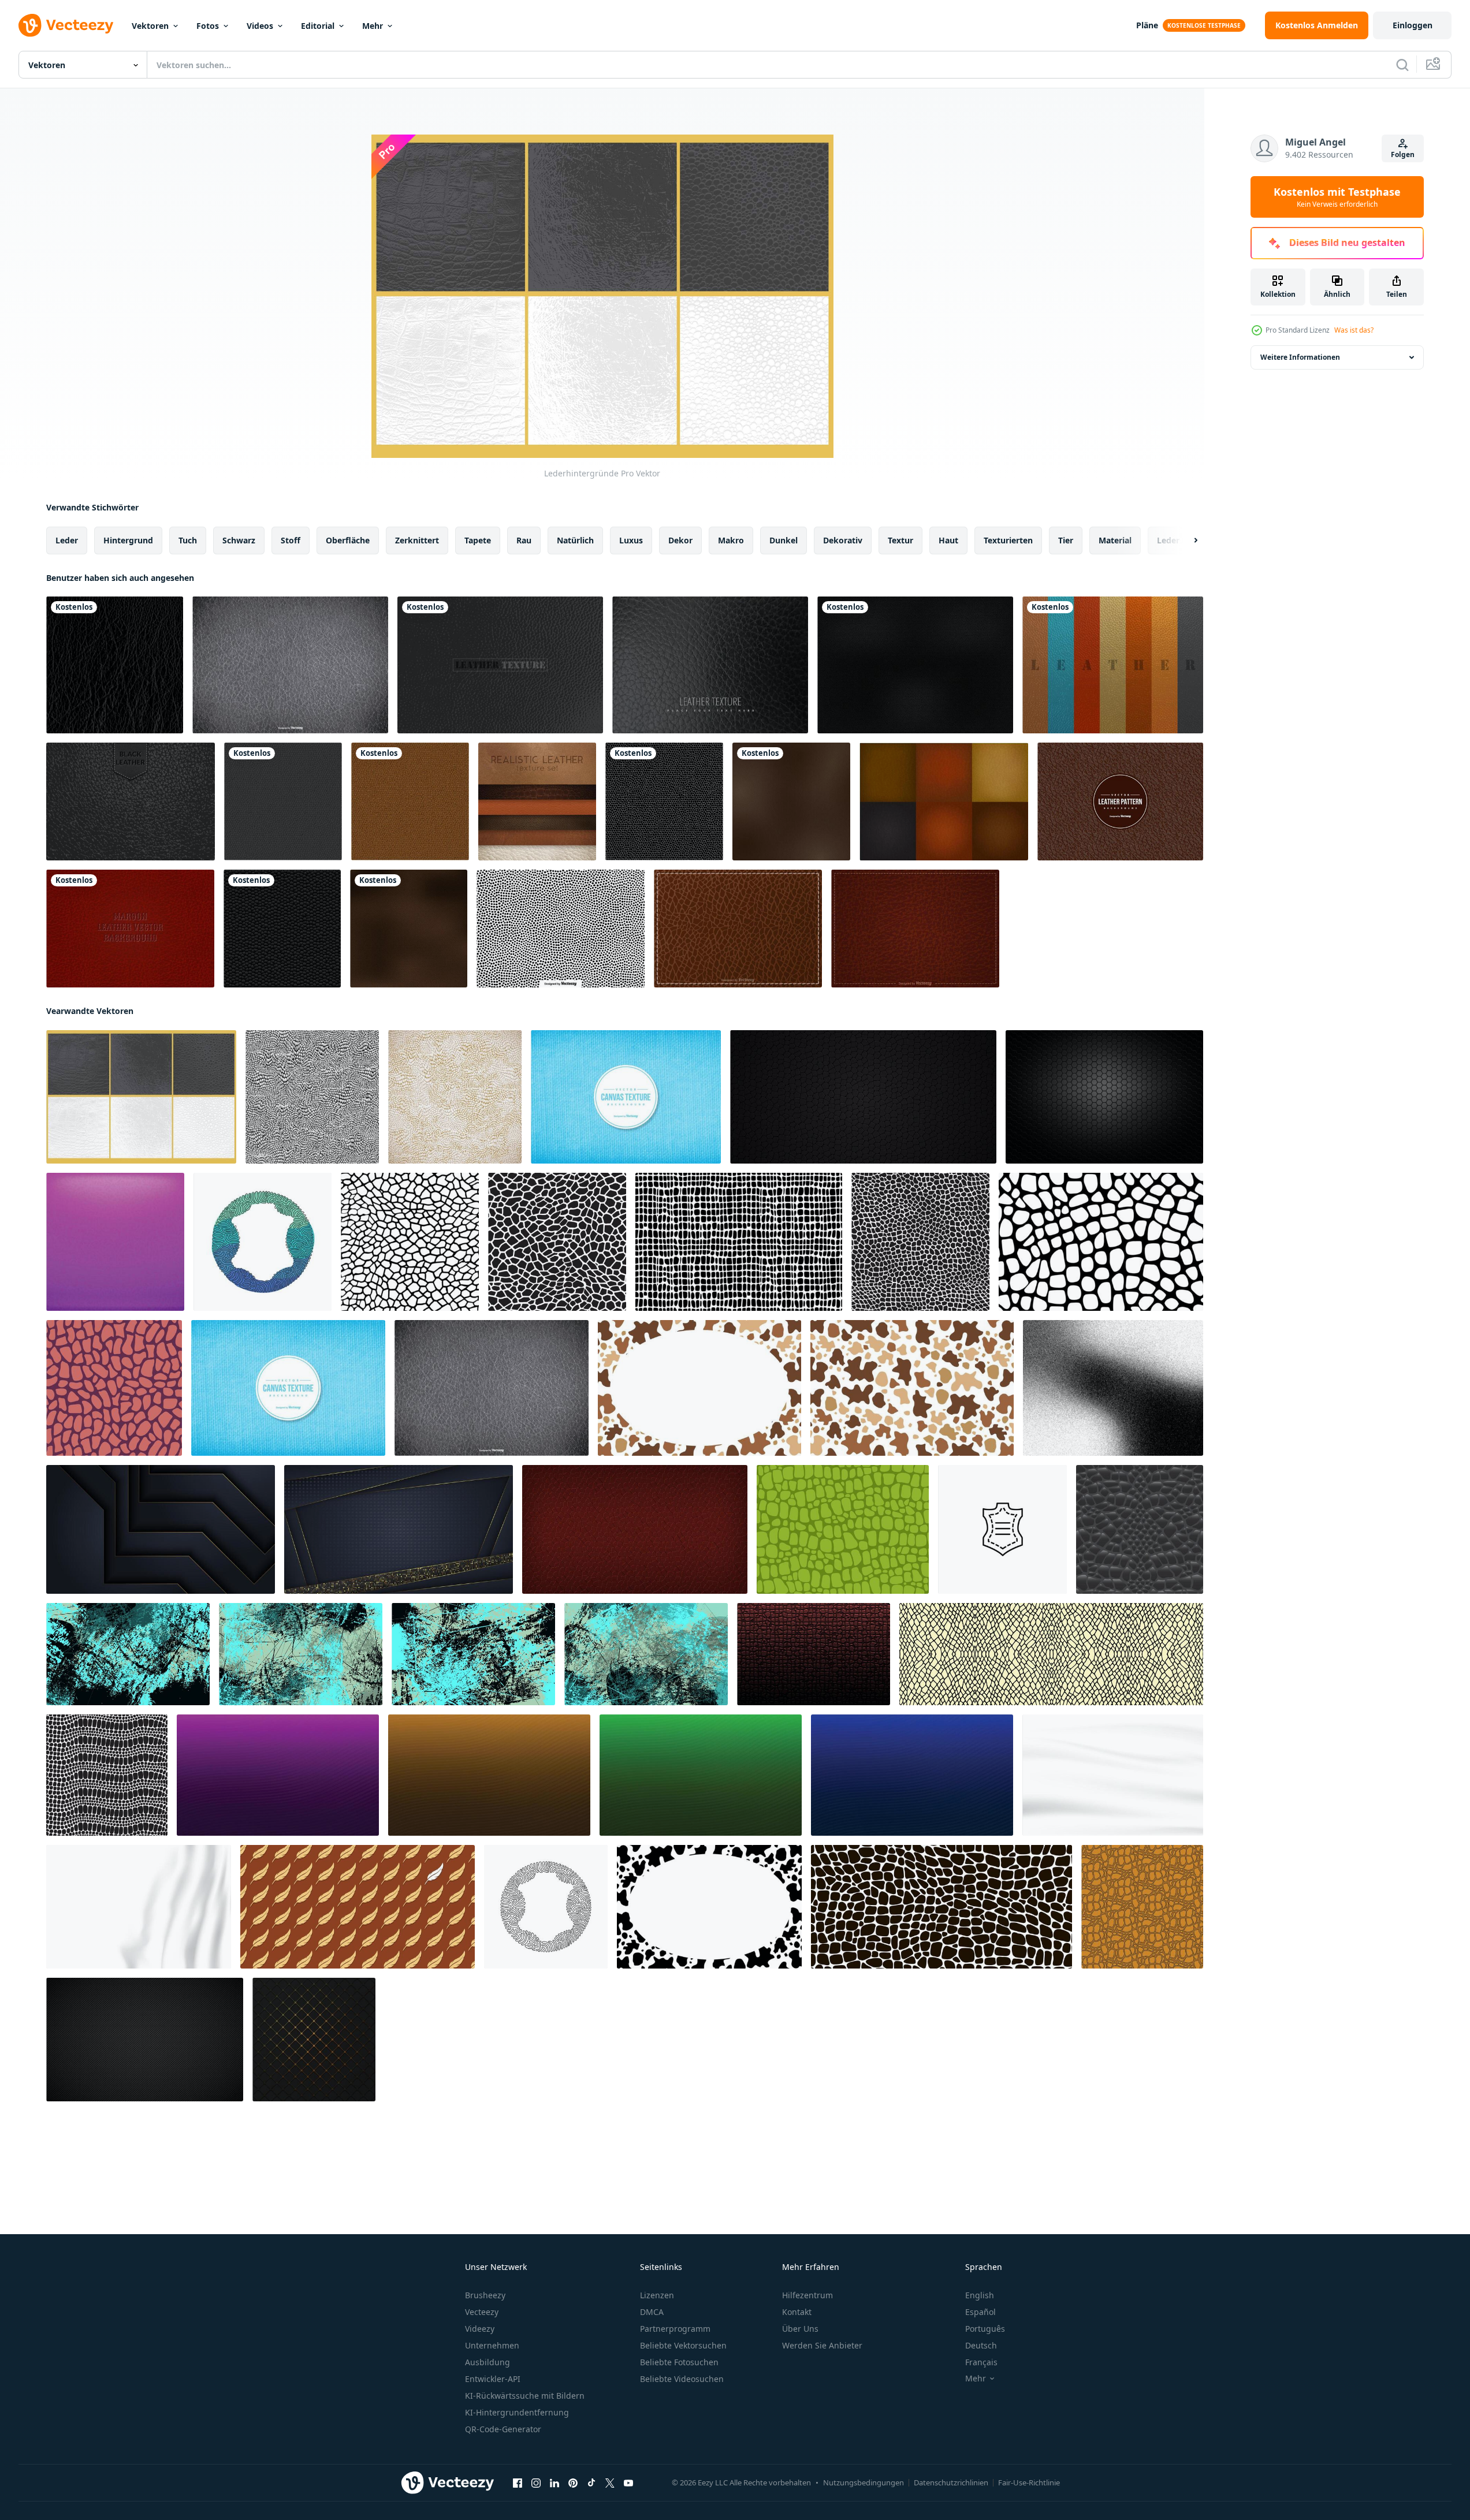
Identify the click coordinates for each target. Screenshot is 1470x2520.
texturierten (1008, 540)
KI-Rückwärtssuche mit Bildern (525, 2396)
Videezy (480, 2329)
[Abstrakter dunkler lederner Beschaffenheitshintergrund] (282, 929)
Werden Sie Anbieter (822, 2345)
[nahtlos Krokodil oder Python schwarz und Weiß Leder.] (107, 1775)
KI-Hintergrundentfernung (517, 2412)
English (980, 2295)
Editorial (318, 26)
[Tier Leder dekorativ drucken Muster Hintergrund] (114, 1388)
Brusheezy (485, 2295)
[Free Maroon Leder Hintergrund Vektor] (130, 929)
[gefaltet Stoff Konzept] (1113, 1775)
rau (524, 540)
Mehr (373, 26)
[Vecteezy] (66, 25)
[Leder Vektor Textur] (290, 665)
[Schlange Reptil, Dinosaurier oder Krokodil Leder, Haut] (941, 1907)
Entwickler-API (493, 2379)
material (1115, 540)
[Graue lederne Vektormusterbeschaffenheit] (283, 802)
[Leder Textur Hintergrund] (710, 665)
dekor (680, 540)
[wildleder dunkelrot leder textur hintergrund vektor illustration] (635, 1529)
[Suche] (1402, 65)
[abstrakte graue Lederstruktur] (312, 1097)
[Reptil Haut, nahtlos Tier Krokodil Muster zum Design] (410, 1242)
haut (948, 540)
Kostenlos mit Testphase (1337, 197)
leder (67, 540)
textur (900, 540)
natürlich (575, 540)
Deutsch (981, 2345)
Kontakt (797, 2312)
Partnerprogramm (675, 2329)
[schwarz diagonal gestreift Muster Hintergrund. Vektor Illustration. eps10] (145, 2040)
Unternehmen (492, 2345)
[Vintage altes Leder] (500, 665)
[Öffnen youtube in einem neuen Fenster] (628, 2483)
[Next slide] (1186, 540)
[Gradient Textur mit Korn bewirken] (1113, 1388)
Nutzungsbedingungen (864, 2482)
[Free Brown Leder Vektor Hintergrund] (915, 929)
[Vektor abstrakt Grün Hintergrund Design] (701, 1775)
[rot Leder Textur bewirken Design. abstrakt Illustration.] (814, 1654)
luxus (631, 540)
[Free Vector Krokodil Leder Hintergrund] (738, 929)
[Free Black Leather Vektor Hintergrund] (131, 802)
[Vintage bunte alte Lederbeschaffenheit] (1113, 665)
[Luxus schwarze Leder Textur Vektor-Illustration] (863, 1097)
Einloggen (1413, 25)
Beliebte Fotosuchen (679, 2362)
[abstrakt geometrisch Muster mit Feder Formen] (358, 1907)
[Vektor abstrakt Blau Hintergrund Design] (912, 1775)
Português (985, 2329)
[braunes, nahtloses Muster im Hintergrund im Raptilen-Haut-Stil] (1142, 1907)
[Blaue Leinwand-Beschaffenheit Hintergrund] (626, 1097)
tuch (188, 540)
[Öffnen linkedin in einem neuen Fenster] (554, 2483)
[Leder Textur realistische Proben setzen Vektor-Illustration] (537, 802)
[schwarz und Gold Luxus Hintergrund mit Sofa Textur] (314, 2040)
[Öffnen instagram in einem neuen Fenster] (536, 2483)
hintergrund (128, 540)
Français (981, 2362)
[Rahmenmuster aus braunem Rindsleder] (912, 1388)
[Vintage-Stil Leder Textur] (791, 802)
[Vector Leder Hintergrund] (944, 802)
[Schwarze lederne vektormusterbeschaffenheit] (664, 802)
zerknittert (417, 540)
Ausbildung (487, 2362)
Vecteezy (482, 2312)
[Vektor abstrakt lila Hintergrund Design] (278, 1775)
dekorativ (843, 540)
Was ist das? (1354, 330)
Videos (260, 26)
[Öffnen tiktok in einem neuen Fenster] (591, 2483)
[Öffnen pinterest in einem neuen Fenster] (573, 2483)
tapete (478, 540)
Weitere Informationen (1300, 357)
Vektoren (150, 26)
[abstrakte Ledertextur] (455, 1097)
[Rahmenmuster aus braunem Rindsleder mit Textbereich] (699, 1388)
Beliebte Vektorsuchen (683, 2345)
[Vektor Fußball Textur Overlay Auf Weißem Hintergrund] (561, 929)
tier (1066, 540)
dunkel (784, 540)
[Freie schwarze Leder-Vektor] (915, 665)
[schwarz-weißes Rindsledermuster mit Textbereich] (709, 1907)
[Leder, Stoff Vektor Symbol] (1002, 1529)
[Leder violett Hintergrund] (115, 1242)
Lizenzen (657, 2295)
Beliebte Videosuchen (682, 2379)
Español (980, 2312)
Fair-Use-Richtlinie (1029, 2482)
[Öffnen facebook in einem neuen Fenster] (518, 2483)
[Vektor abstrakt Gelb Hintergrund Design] (489, 1775)
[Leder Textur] (115, 665)
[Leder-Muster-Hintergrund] (1120, 802)
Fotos (208, 26)
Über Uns (800, 2329)
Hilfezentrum (807, 2295)
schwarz (239, 540)
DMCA (652, 2312)
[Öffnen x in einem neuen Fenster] (610, 2483)
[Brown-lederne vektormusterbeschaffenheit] (410, 802)
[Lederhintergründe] (141, 1097)
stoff (291, 540)
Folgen (1403, 154)
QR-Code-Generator (503, 2429)
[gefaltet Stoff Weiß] (139, 1907)
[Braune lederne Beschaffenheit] (409, 929)
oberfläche (348, 540)
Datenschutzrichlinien (951, 2482)
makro (731, 540)
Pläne (1147, 25)
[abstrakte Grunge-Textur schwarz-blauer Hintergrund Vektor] (128, 1654)
